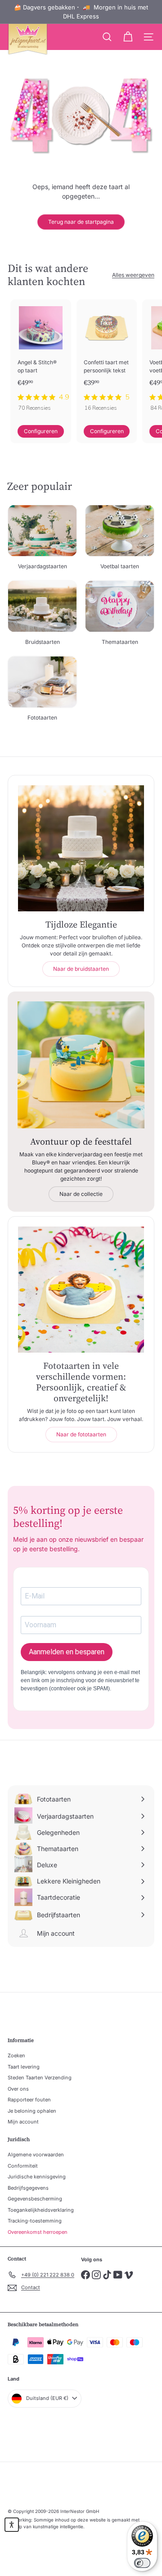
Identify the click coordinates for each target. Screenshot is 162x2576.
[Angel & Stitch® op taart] (41, 358)
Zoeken (16, 2055)
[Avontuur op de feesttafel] (81, 1065)
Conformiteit (23, 2166)
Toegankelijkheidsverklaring (41, 2210)
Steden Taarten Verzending (40, 2078)
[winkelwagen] (128, 37)
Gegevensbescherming (35, 2199)
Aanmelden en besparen (67, 1652)
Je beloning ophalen (32, 2111)
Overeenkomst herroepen (38, 2232)
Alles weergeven (133, 275)
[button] (12, 2525)
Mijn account (23, 2122)
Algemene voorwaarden (36, 2155)
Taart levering (24, 2067)
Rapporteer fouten (29, 2100)
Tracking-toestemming (35, 2221)
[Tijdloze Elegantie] (81, 848)
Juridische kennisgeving (37, 2177)
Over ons (18, 2089)
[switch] (142, 2563)
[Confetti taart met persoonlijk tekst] (107, 358)
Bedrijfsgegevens (28, 2188)
